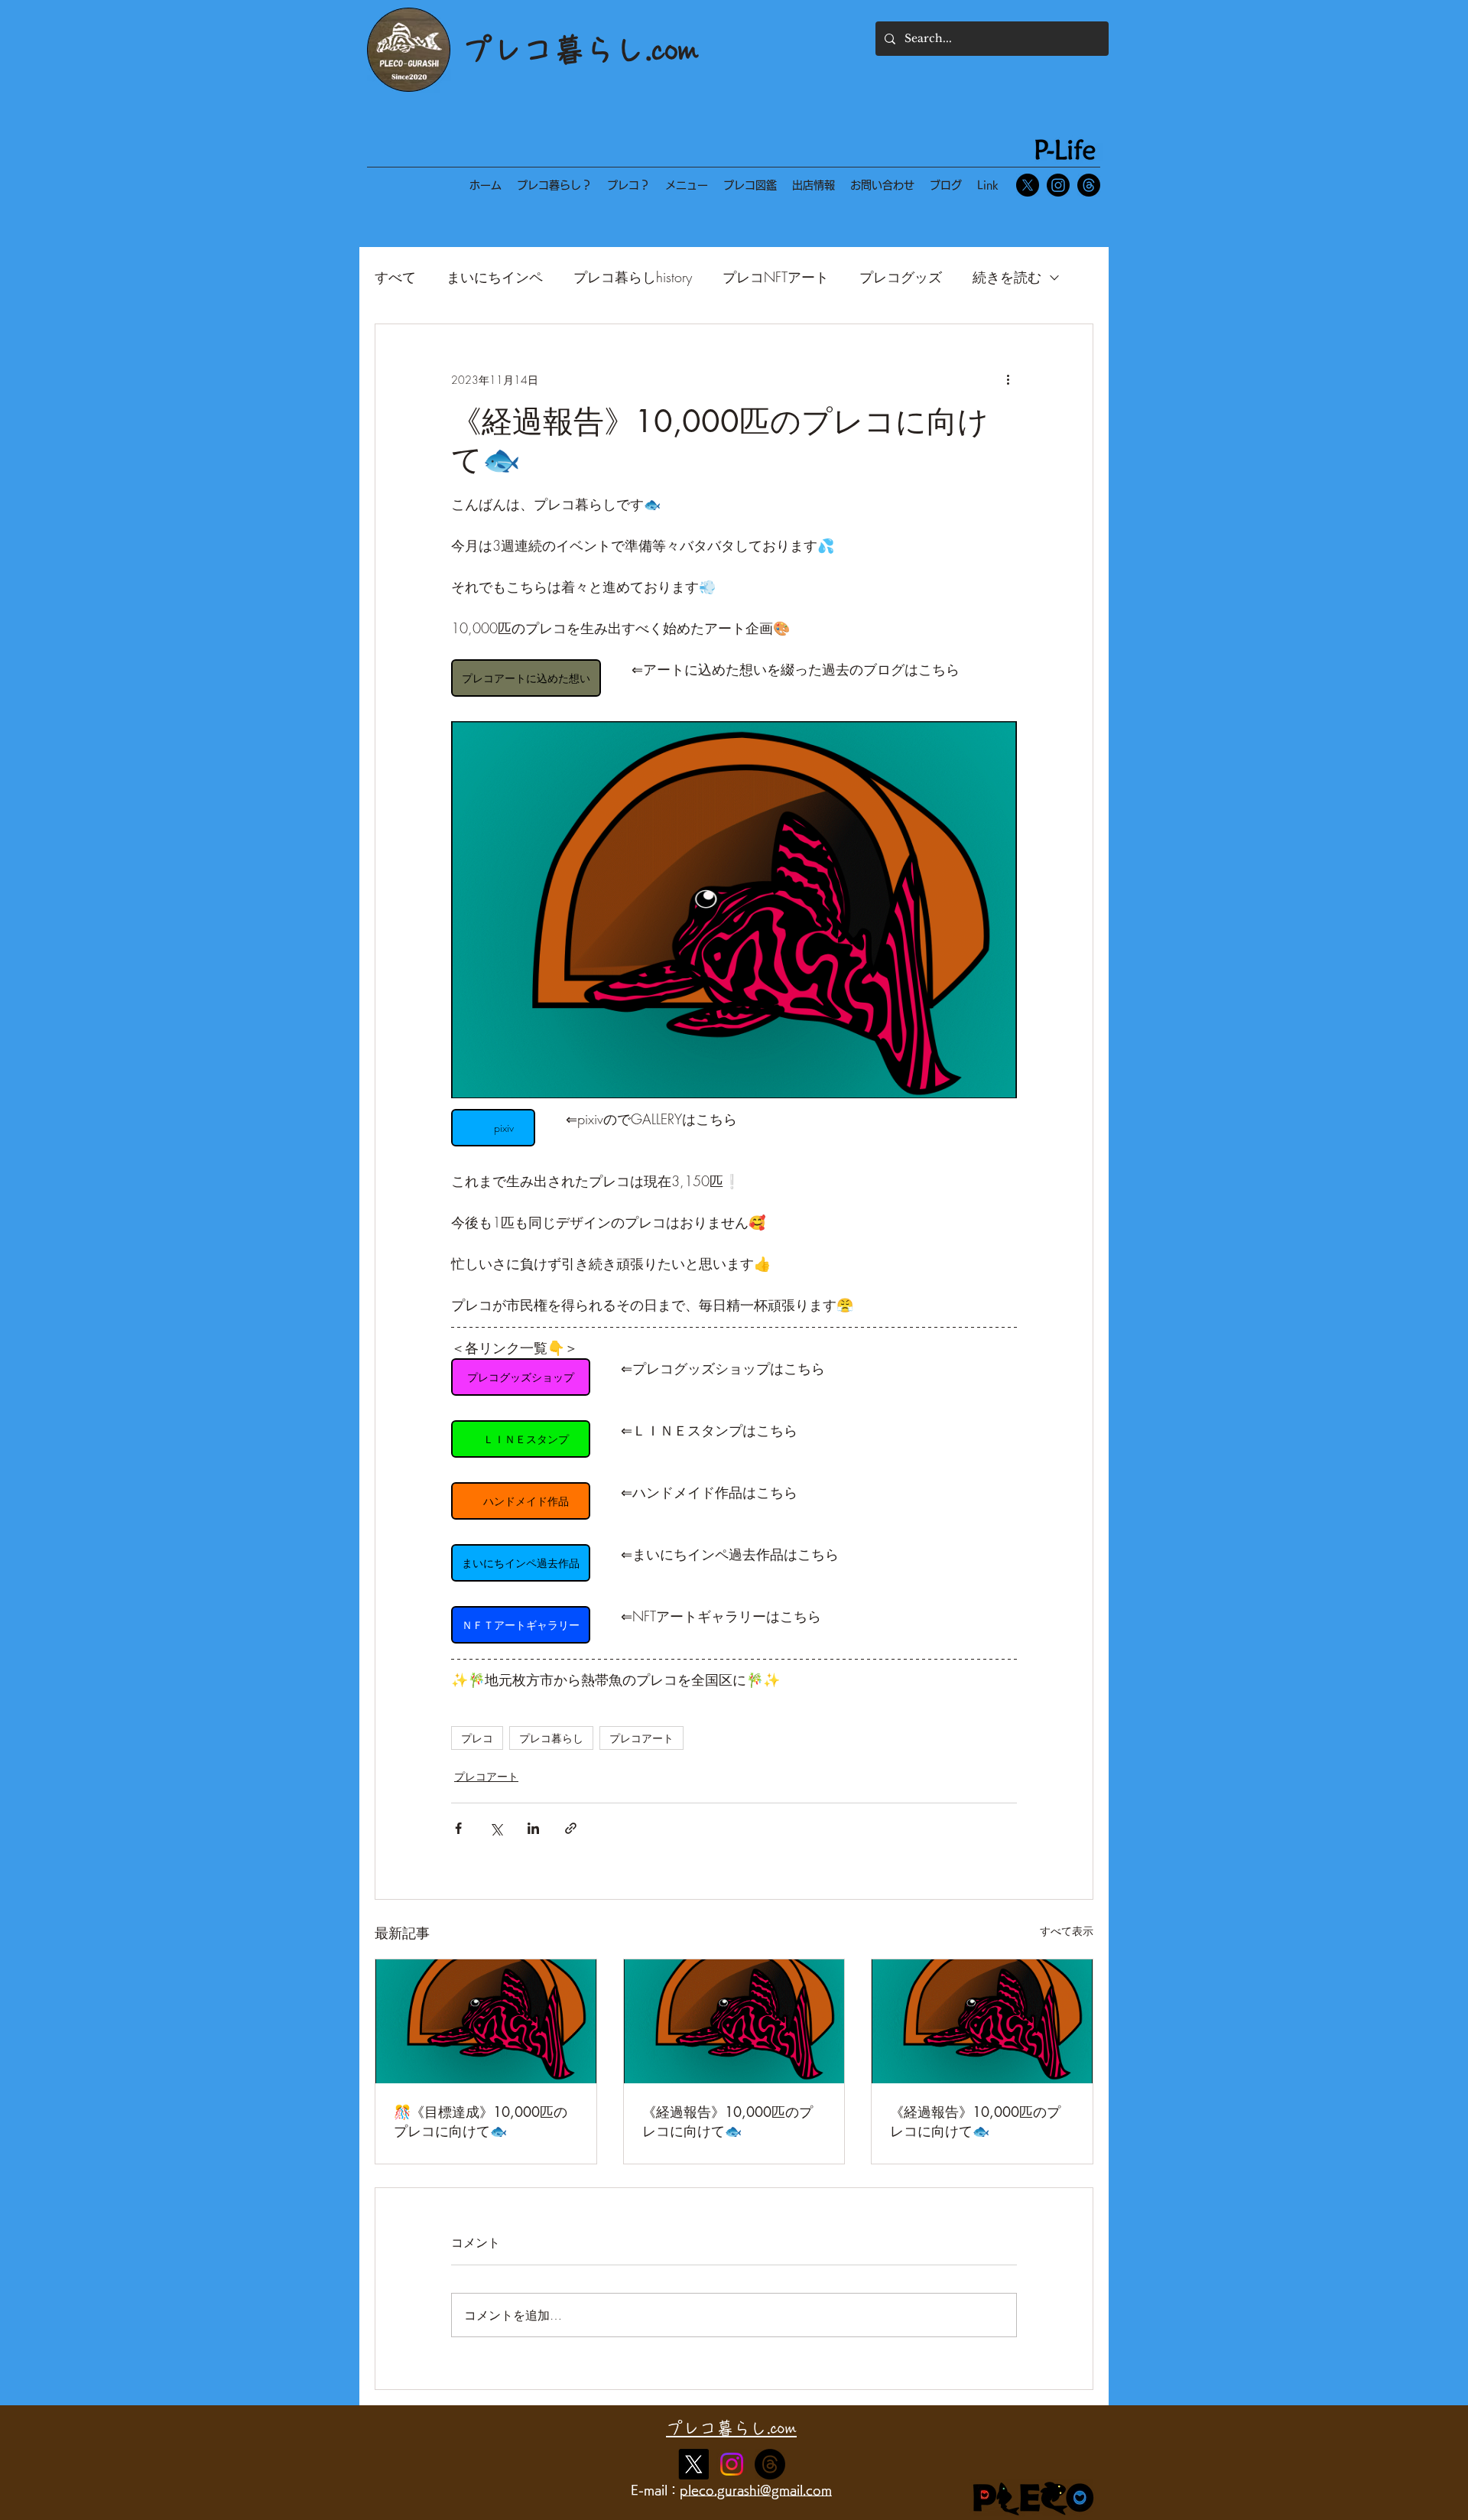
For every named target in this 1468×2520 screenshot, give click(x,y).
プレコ (477, 1738)
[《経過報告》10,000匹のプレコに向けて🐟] (734, 2021)
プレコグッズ (901, 277)
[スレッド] (1089, 185)
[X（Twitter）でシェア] (496, 1828)
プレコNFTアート (776, 277)
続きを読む (1007, 277)
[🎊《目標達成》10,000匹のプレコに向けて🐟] (486, 2021)
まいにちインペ (495, 277)
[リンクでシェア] (571, 1828)
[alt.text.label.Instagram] (770, 2464)
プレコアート (641, 1738)
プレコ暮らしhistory (633, 277)
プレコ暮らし (551, 1738)
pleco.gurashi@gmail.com (756, 2490)
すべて (395, 277)
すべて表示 (1067, 1931)
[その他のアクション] (1008, 379)
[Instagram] (1058, 185)
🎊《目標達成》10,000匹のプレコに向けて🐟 (481, 2121)
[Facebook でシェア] (458, 1828)
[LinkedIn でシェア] (533, 1828)
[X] (1028, 185)
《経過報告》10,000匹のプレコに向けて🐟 (728, 2121)
